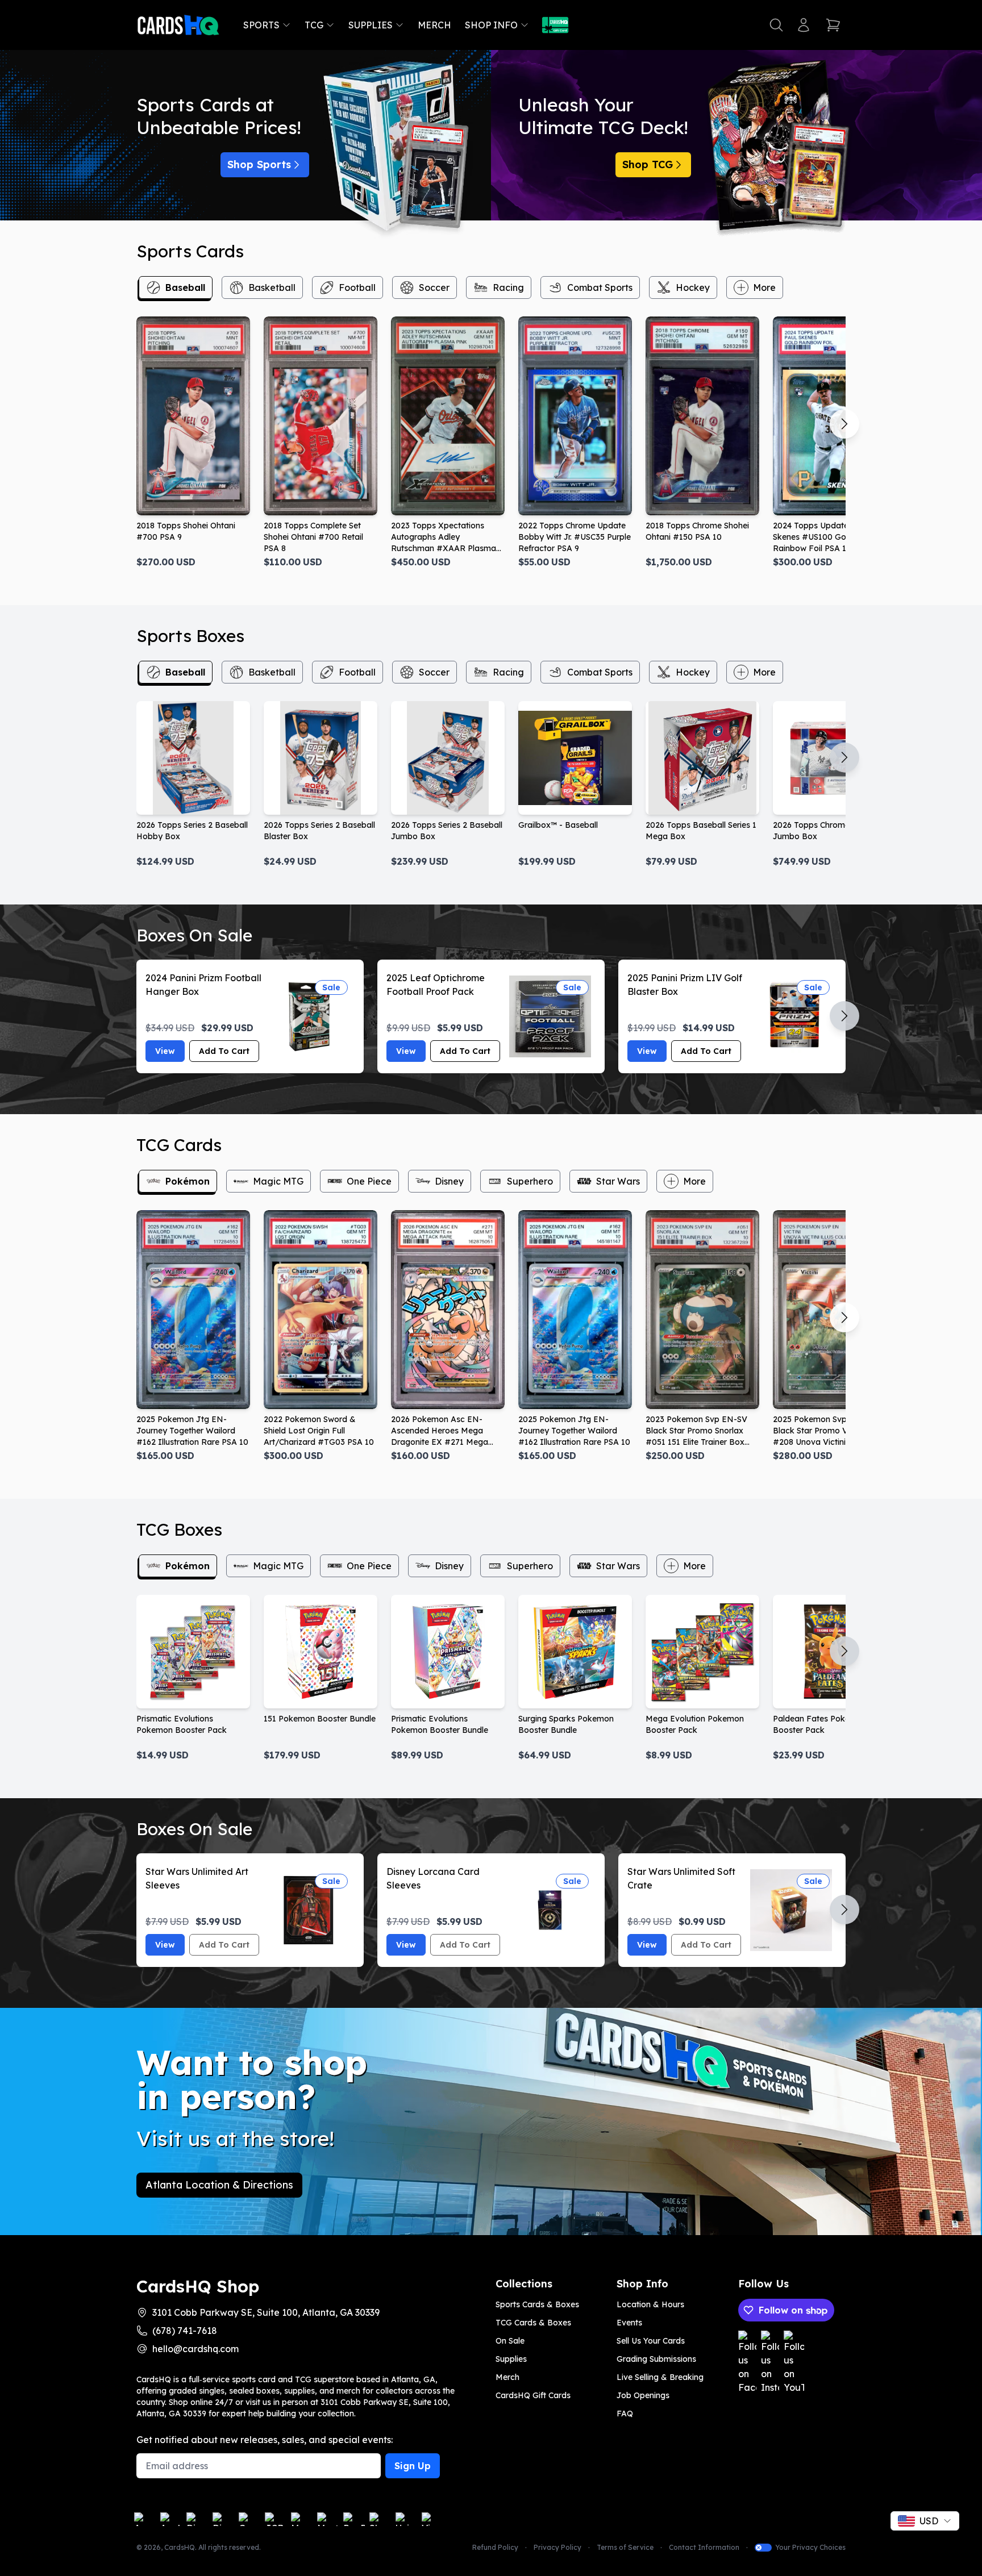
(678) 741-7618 (185, 2331)
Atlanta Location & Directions (219, 2185)
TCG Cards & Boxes (533, 2323)
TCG (314, 25)
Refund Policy (495, 2547)
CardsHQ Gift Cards (533, 2395)
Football (357, 287)
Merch (434, 25)
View (165, 1051)
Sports (261, 25)
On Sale (510, 2341)
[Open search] (776, 25)
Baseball (185, 287)
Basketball (272, 287)
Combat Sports (600, 287)
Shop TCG (648, 164)
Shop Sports (259, 164)
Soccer (434, 287)
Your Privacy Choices (810, 2547)
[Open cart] (833, 25)
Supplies (371, 25)
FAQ (625, 2414)
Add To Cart (224, 1051)
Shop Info (491, 25)
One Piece (369, 1181)
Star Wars (618, 1181)
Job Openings (643, 2395)
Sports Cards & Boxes (537, 2304)
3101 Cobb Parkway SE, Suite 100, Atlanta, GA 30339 (266, 2312)
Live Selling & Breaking (660, 2377)
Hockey (693, 287)
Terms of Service (625, 2547)
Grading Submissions (656, 2359)
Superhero (530, 1181)
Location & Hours (650, 2304)
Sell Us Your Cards (651, 2341)
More (764, 287)
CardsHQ (180, 2547)
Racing (508, 287)
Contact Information (704, 2547)
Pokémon (188, 1181)
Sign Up (413, 2466)
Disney (449, 1181)
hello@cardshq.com (195, 2349)
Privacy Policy (557, 2547)
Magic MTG (278, 1181)
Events (629, 2323)
